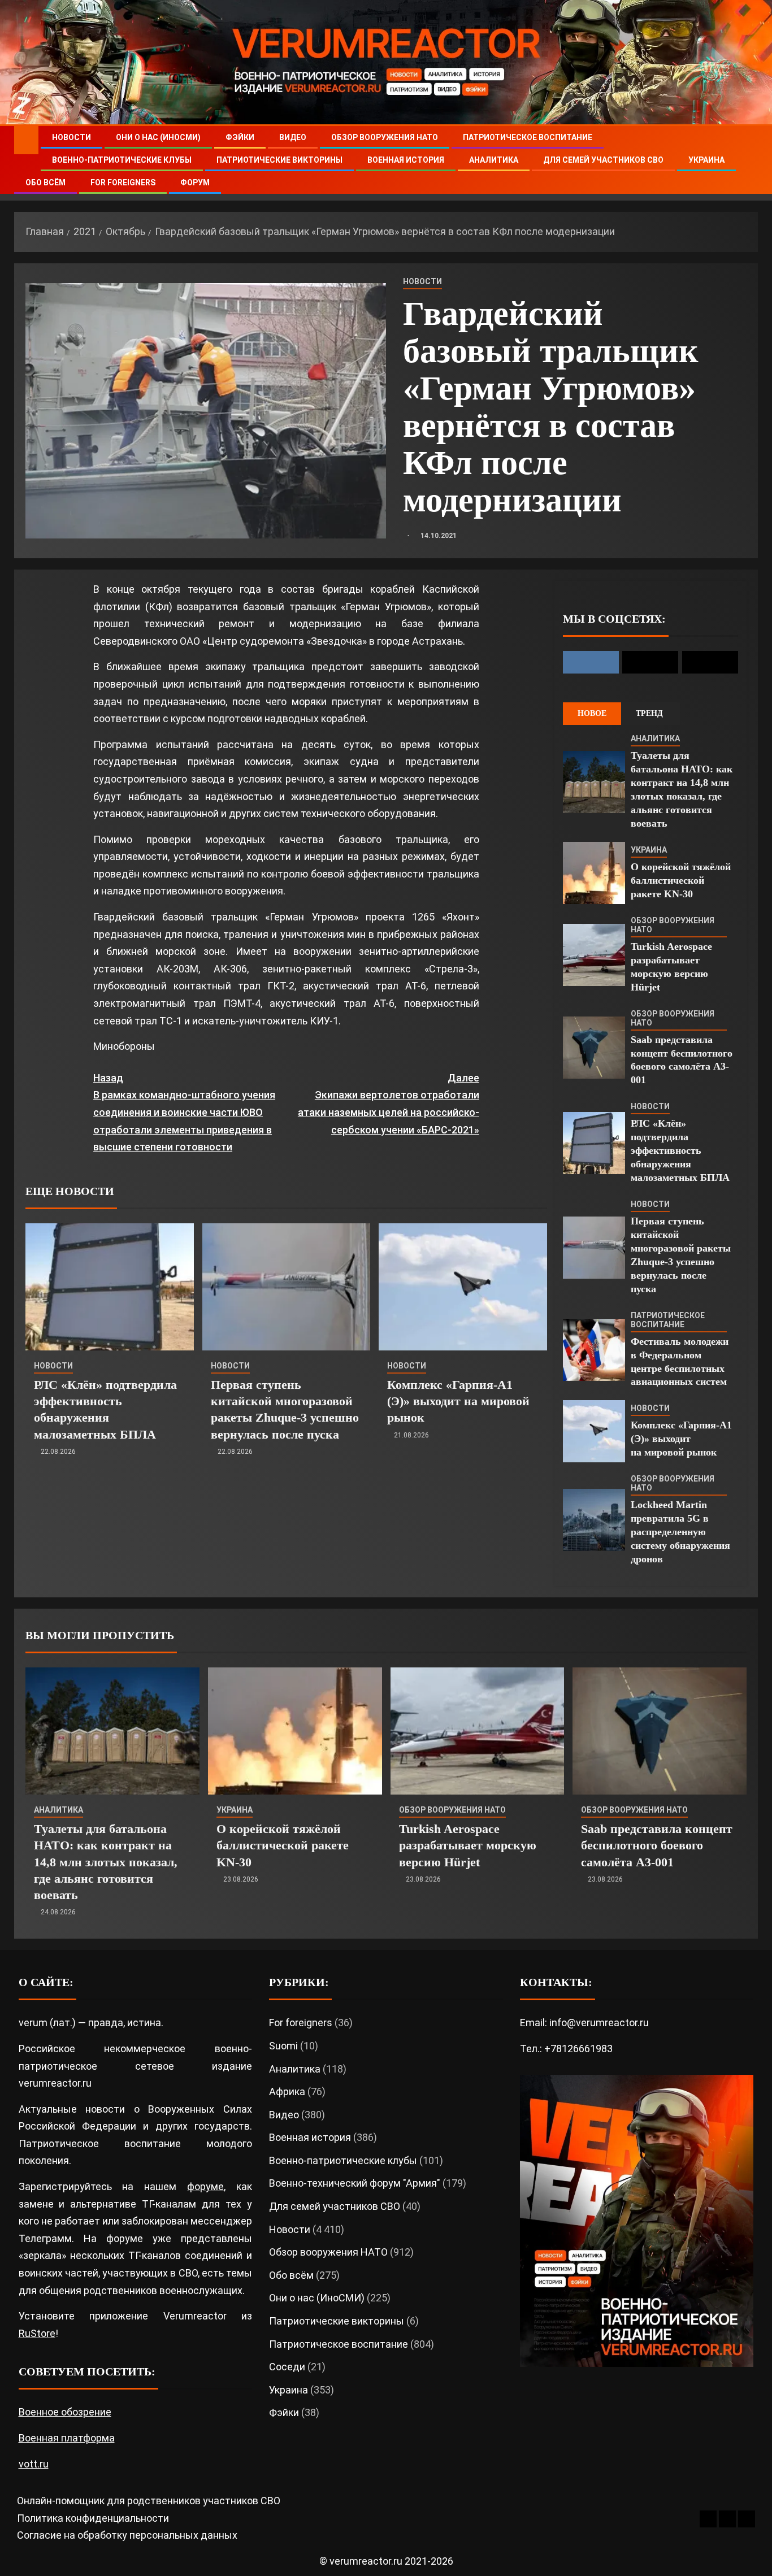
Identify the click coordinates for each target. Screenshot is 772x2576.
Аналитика (494, 160)
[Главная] (26, 140)
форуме (205, 2186)
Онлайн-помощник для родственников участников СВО (149, 2501)
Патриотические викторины (279, 160)
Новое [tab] (592, 713)
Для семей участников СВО (603, 160)
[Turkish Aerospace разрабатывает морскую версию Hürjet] (594, 955)
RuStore (37, 2333)
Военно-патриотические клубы (122, 160)
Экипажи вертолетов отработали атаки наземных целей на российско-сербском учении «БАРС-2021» (388, 1104)
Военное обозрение (65, 2412)
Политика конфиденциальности (93, 2518)
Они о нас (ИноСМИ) (158, 137)
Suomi (283, 2046)
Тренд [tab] (649, 713)
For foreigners (123, 183)
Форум (195, 183)
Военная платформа (67, 2438)
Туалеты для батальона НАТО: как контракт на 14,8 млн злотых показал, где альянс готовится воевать (106, 1862)
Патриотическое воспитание (528, 137)
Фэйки (240, 137)
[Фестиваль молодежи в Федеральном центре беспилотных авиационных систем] (594, 1350)
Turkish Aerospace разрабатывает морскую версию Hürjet (468, 1845)
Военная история (406, 160)
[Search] (748, 160)
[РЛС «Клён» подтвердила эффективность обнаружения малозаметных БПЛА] (110, 1287)
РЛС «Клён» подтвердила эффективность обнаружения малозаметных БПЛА (680, 1150)
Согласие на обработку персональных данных (127, 2535)
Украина (706, 160)
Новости (71, 137)
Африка (287, 2091)
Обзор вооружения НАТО (385, 137)
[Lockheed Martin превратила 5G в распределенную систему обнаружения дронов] (594, 1520)
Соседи (287, 2367)
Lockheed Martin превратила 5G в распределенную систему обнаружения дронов (680, 1532)
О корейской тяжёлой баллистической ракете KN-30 (681, 880)
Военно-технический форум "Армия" (355, 2183)
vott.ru (34, 2464)
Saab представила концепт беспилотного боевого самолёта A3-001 (657, 1845)
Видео (293, 137)
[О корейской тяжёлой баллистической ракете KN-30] (594, 873)
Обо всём (45, 183)
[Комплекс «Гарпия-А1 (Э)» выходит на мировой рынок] (463, 1287)
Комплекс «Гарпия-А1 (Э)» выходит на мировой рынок (458, 1401)
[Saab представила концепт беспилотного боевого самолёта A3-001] (594, 1048)
